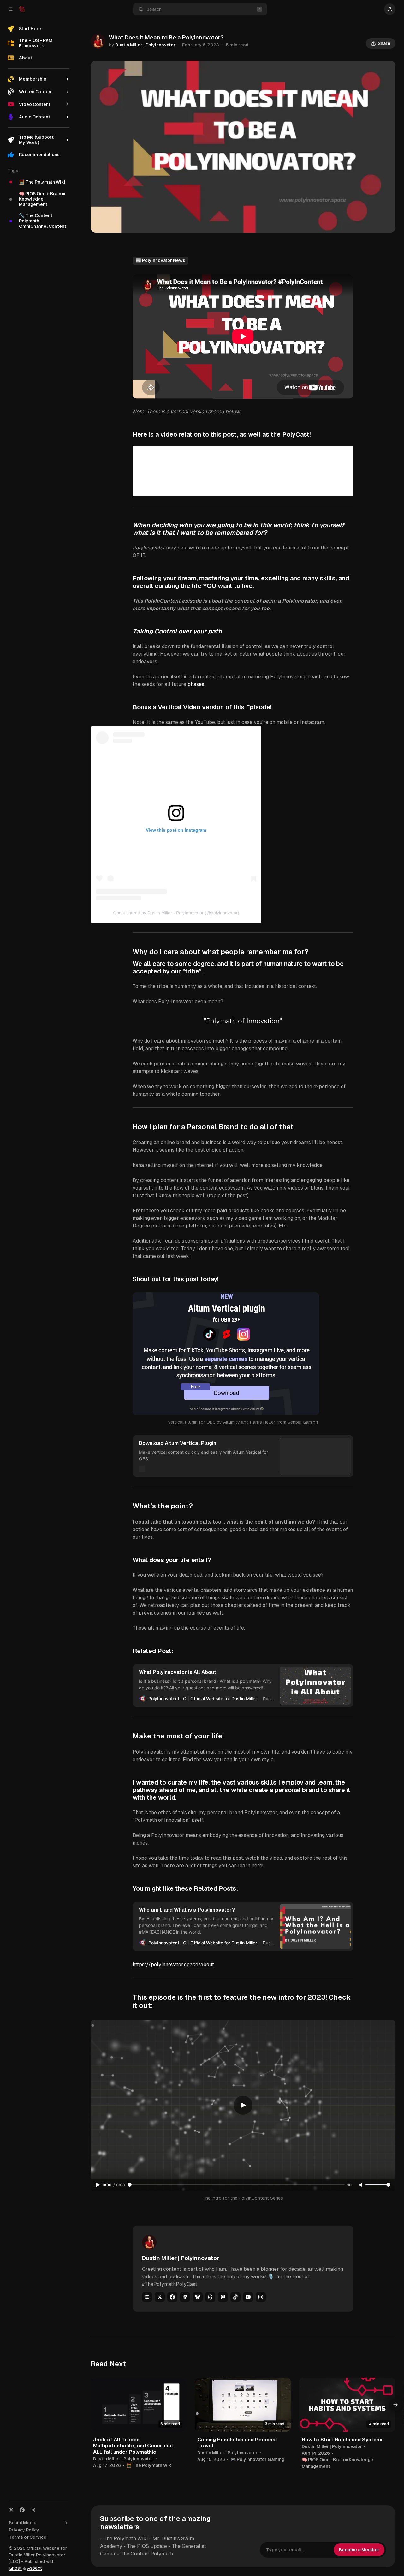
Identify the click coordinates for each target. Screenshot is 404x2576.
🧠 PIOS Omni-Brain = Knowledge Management (338, 2463)
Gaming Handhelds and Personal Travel (237, 2443)
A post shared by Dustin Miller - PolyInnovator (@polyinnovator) (176, 913)
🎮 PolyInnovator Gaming (257, 2459)
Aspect (35, 2568)
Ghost (15, 2568)
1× (349, 2185)
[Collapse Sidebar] (11, 9)
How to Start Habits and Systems (343, 2440)
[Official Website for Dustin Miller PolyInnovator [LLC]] (22, 9)
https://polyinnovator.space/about (173, 1964)
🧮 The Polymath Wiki (149, 2465)
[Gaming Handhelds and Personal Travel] (243, 2405)
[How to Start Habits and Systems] (347, 2405)
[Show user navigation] (390, 9)
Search (154, 9)
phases (196, 684)
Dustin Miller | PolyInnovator (145, 45)
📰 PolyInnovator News (160, 260)
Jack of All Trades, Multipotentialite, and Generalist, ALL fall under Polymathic (134, 2446)
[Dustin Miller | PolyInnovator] (98, 41)
